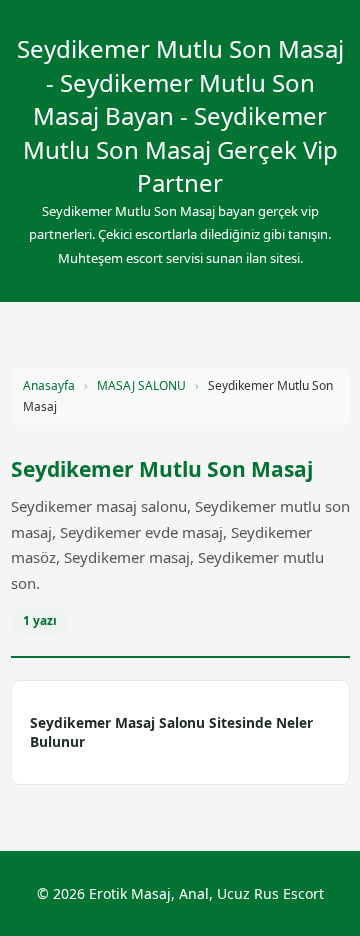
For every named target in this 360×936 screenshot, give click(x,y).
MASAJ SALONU (141, 385)
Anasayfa (49, 385)
